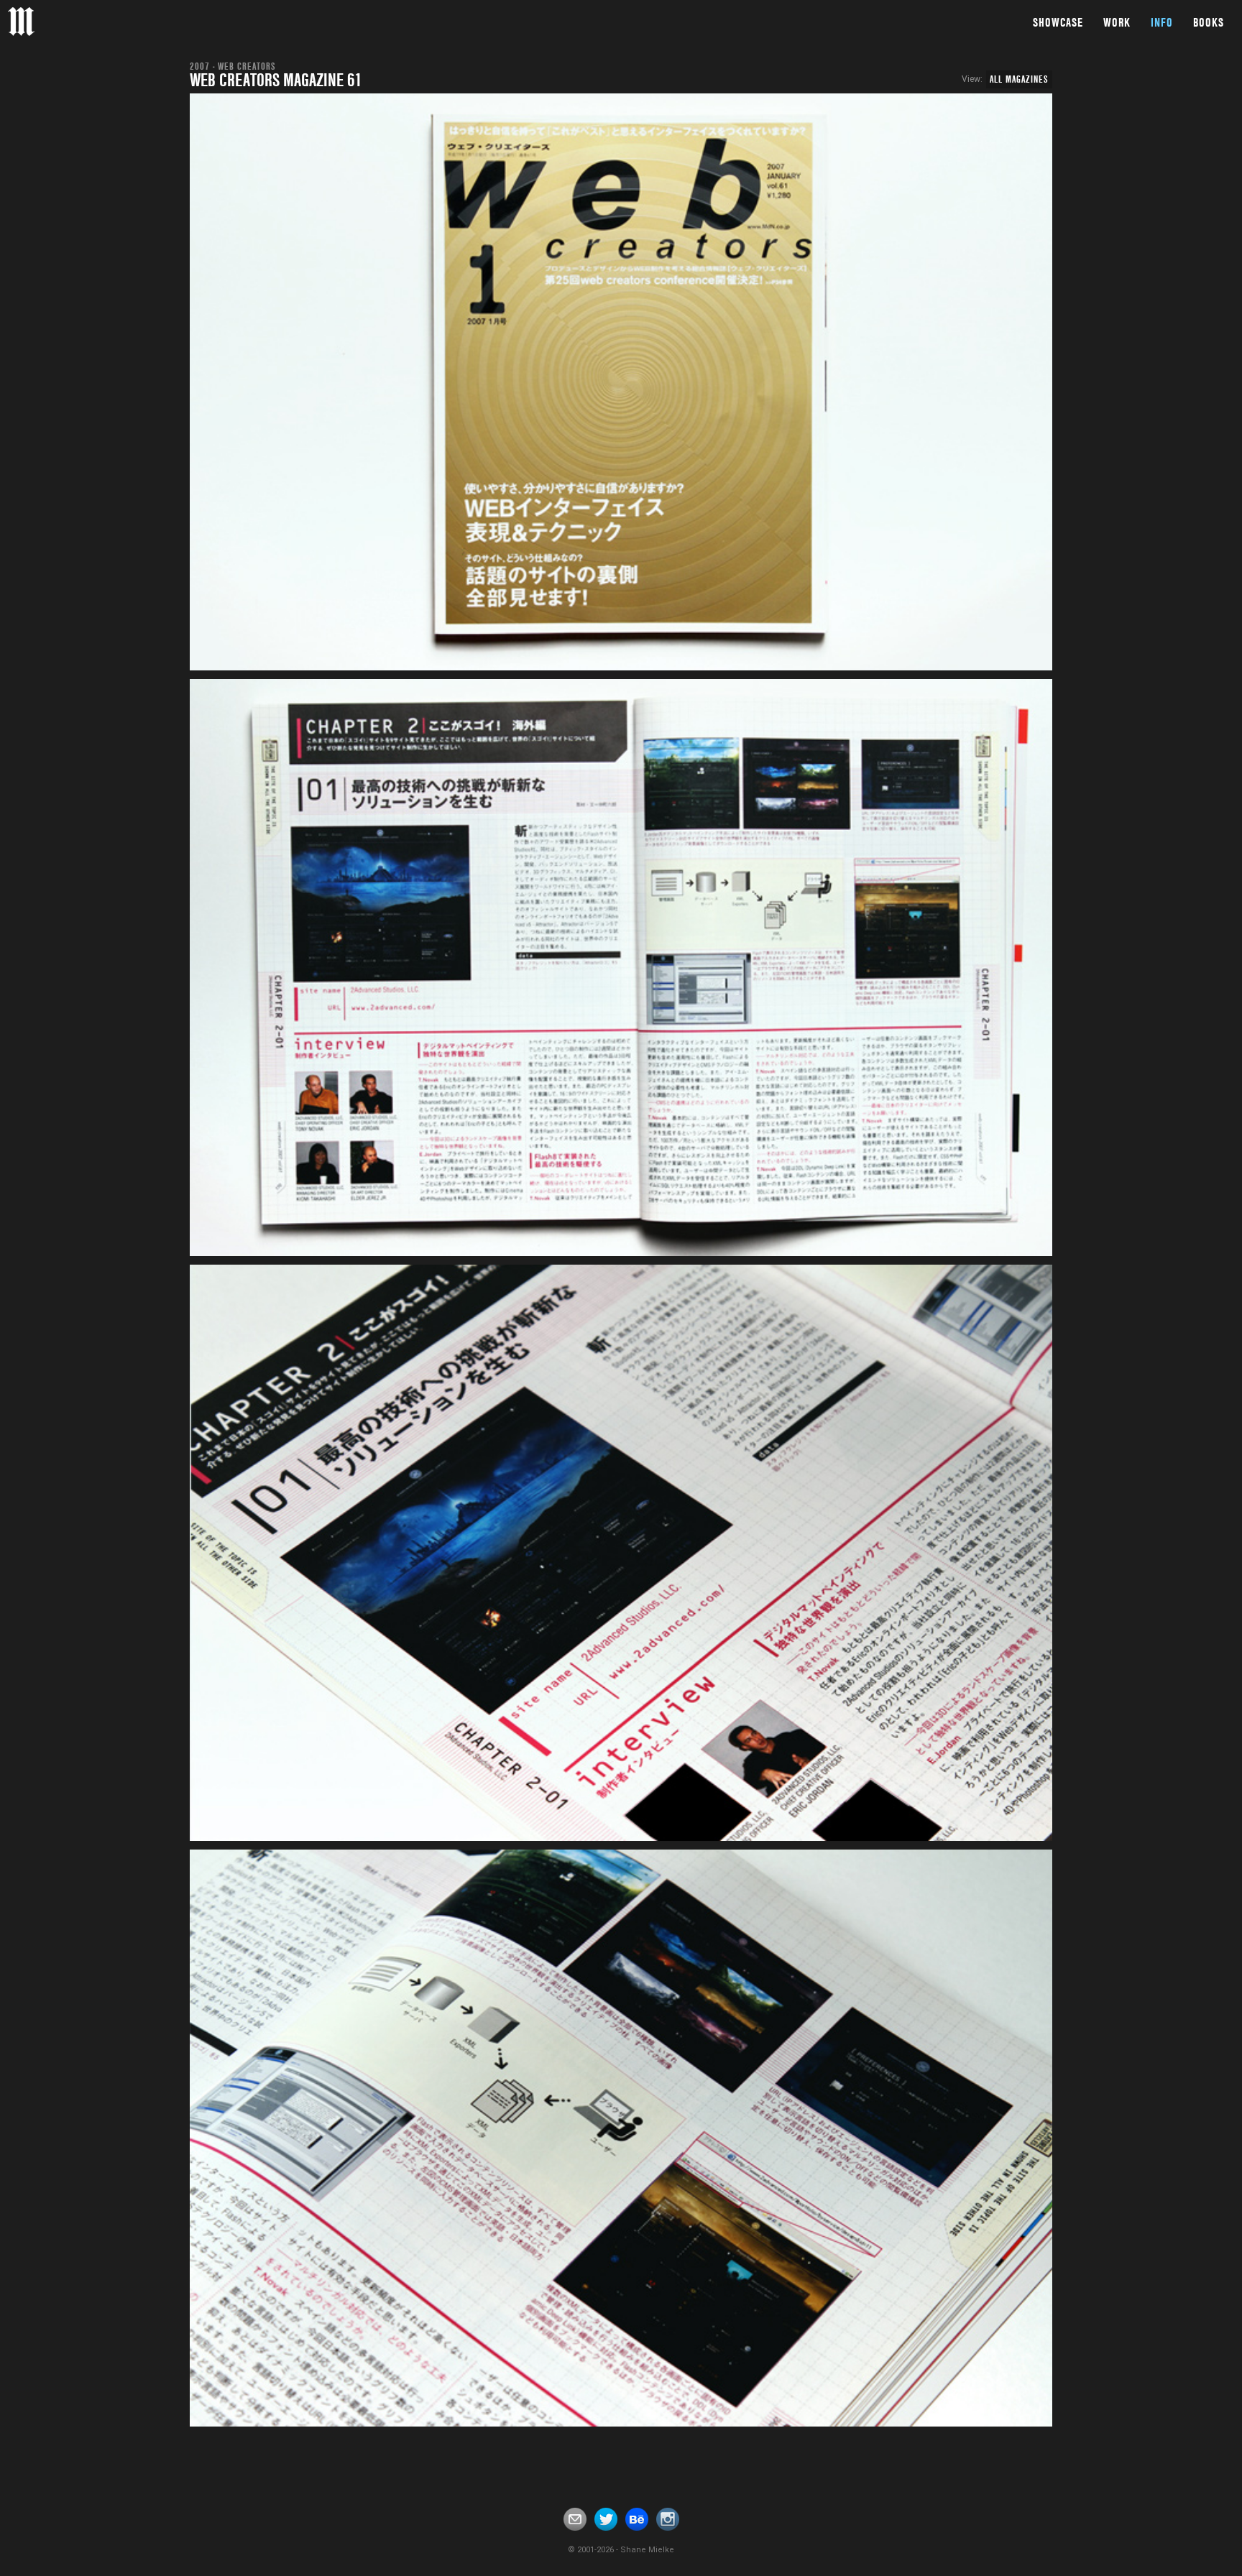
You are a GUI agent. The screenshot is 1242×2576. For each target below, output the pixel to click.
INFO (1162, 22)
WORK (1117, 22)
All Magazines (1019, 79)
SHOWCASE (1058, 22)
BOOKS (1209, 22)
